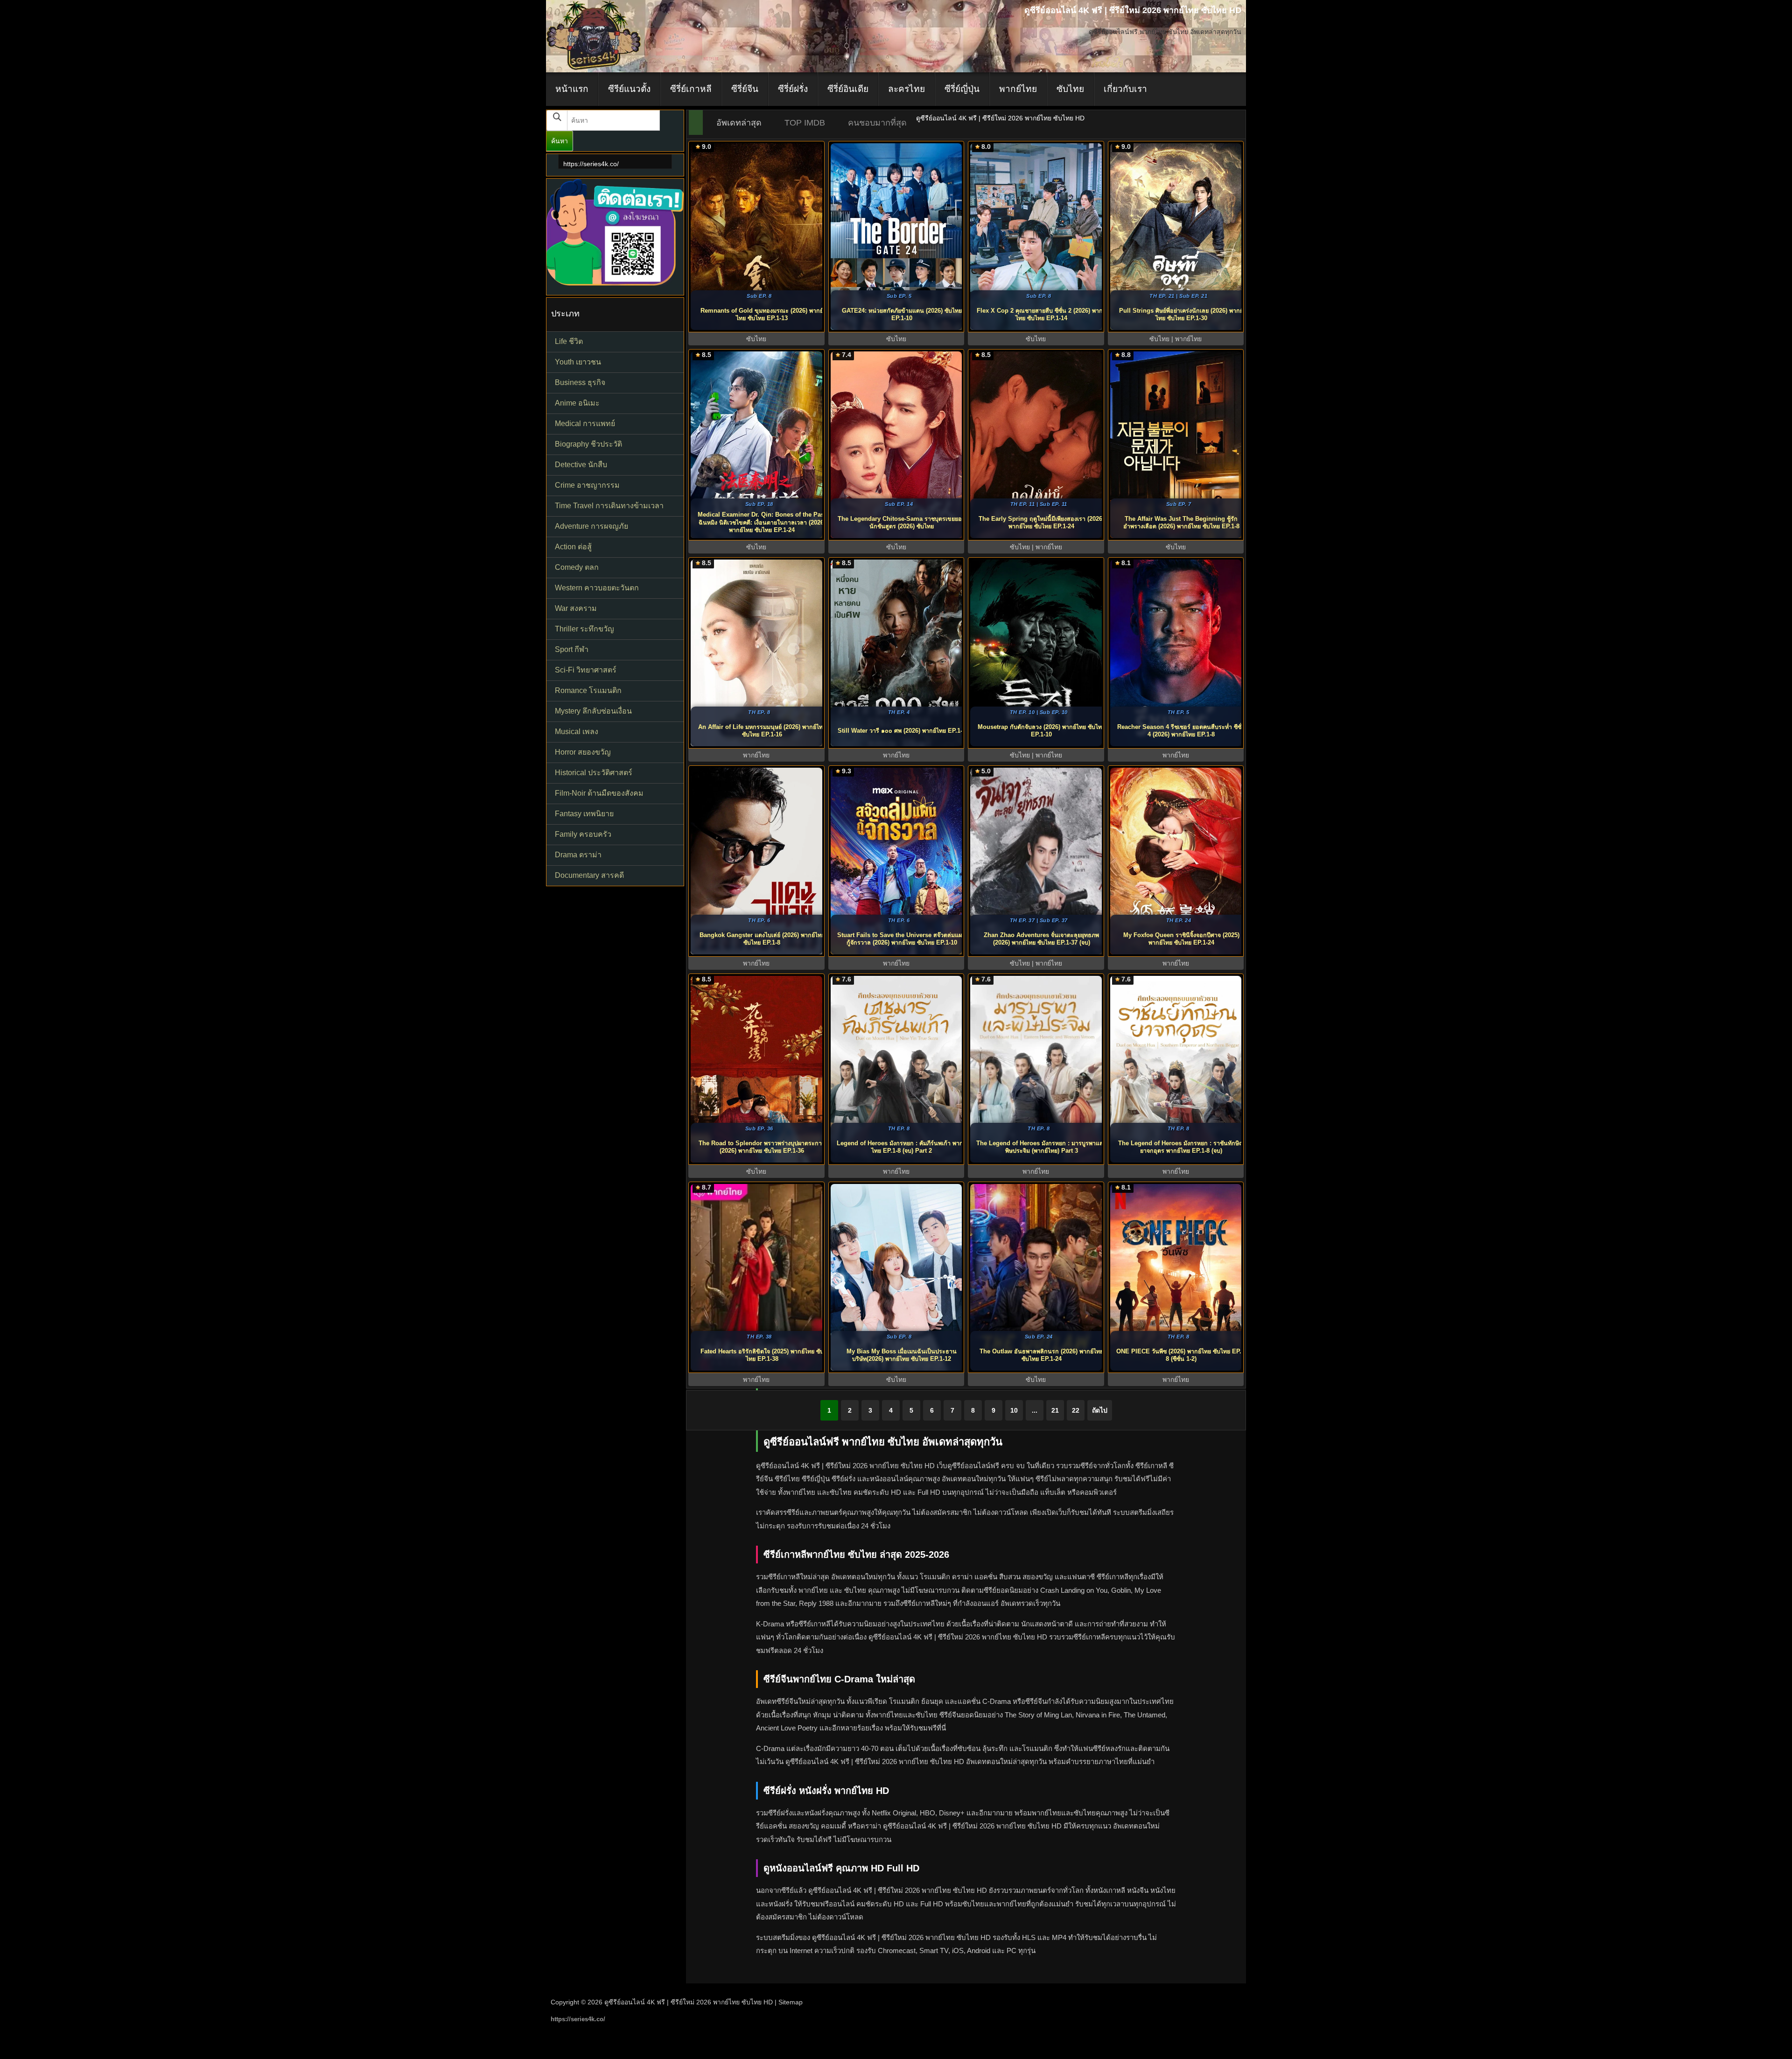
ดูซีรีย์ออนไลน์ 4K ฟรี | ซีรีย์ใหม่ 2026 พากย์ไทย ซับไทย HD (689, 2002)
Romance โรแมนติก (588, 690)
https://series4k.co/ (591, 164)
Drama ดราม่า (578, 855)
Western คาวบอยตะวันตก (597, 588)
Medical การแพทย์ (585, 424)
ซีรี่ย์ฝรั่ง (793, 89)
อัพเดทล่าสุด (739, 123)
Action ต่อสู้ (573, 547)
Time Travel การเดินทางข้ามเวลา (609, 506)
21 (1055, 1410)
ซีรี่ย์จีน (745, 89)
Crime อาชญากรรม (587, 485)
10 (1014, 1410)
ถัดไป (1100, 1410)
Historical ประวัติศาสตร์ (594, 773)
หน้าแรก (572, 89)
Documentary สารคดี (589, 875)
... (1035, 1410)
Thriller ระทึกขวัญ (584, 629)
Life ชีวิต (569, 341)
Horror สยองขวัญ (583, 752)
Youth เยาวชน (578, 362)
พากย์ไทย (1018, 89)
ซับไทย (1070, 89)
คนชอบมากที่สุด (877, 123)
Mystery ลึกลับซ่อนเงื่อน (593, 711)
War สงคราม (576, 608)
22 (1076, 1410)
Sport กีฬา (572, 649)
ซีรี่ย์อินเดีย (848, 89)
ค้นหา (560, 141)
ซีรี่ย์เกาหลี (691, 89)
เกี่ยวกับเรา (1125, 89)
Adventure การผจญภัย (591, 526)
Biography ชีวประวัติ (588, 444)
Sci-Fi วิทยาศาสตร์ (586, 670)
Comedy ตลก (577, 567)
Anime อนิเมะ (577, 403)
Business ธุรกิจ (580, 382)
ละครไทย (906, 89)
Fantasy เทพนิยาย (584, 814)
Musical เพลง (577, 732)
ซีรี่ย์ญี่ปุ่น (962, 89)
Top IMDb (805, 123)
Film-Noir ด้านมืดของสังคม (599, 793)
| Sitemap (789, 2002)
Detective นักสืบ (581, 465)
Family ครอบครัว (583, 834)
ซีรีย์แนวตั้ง (629, 89)
